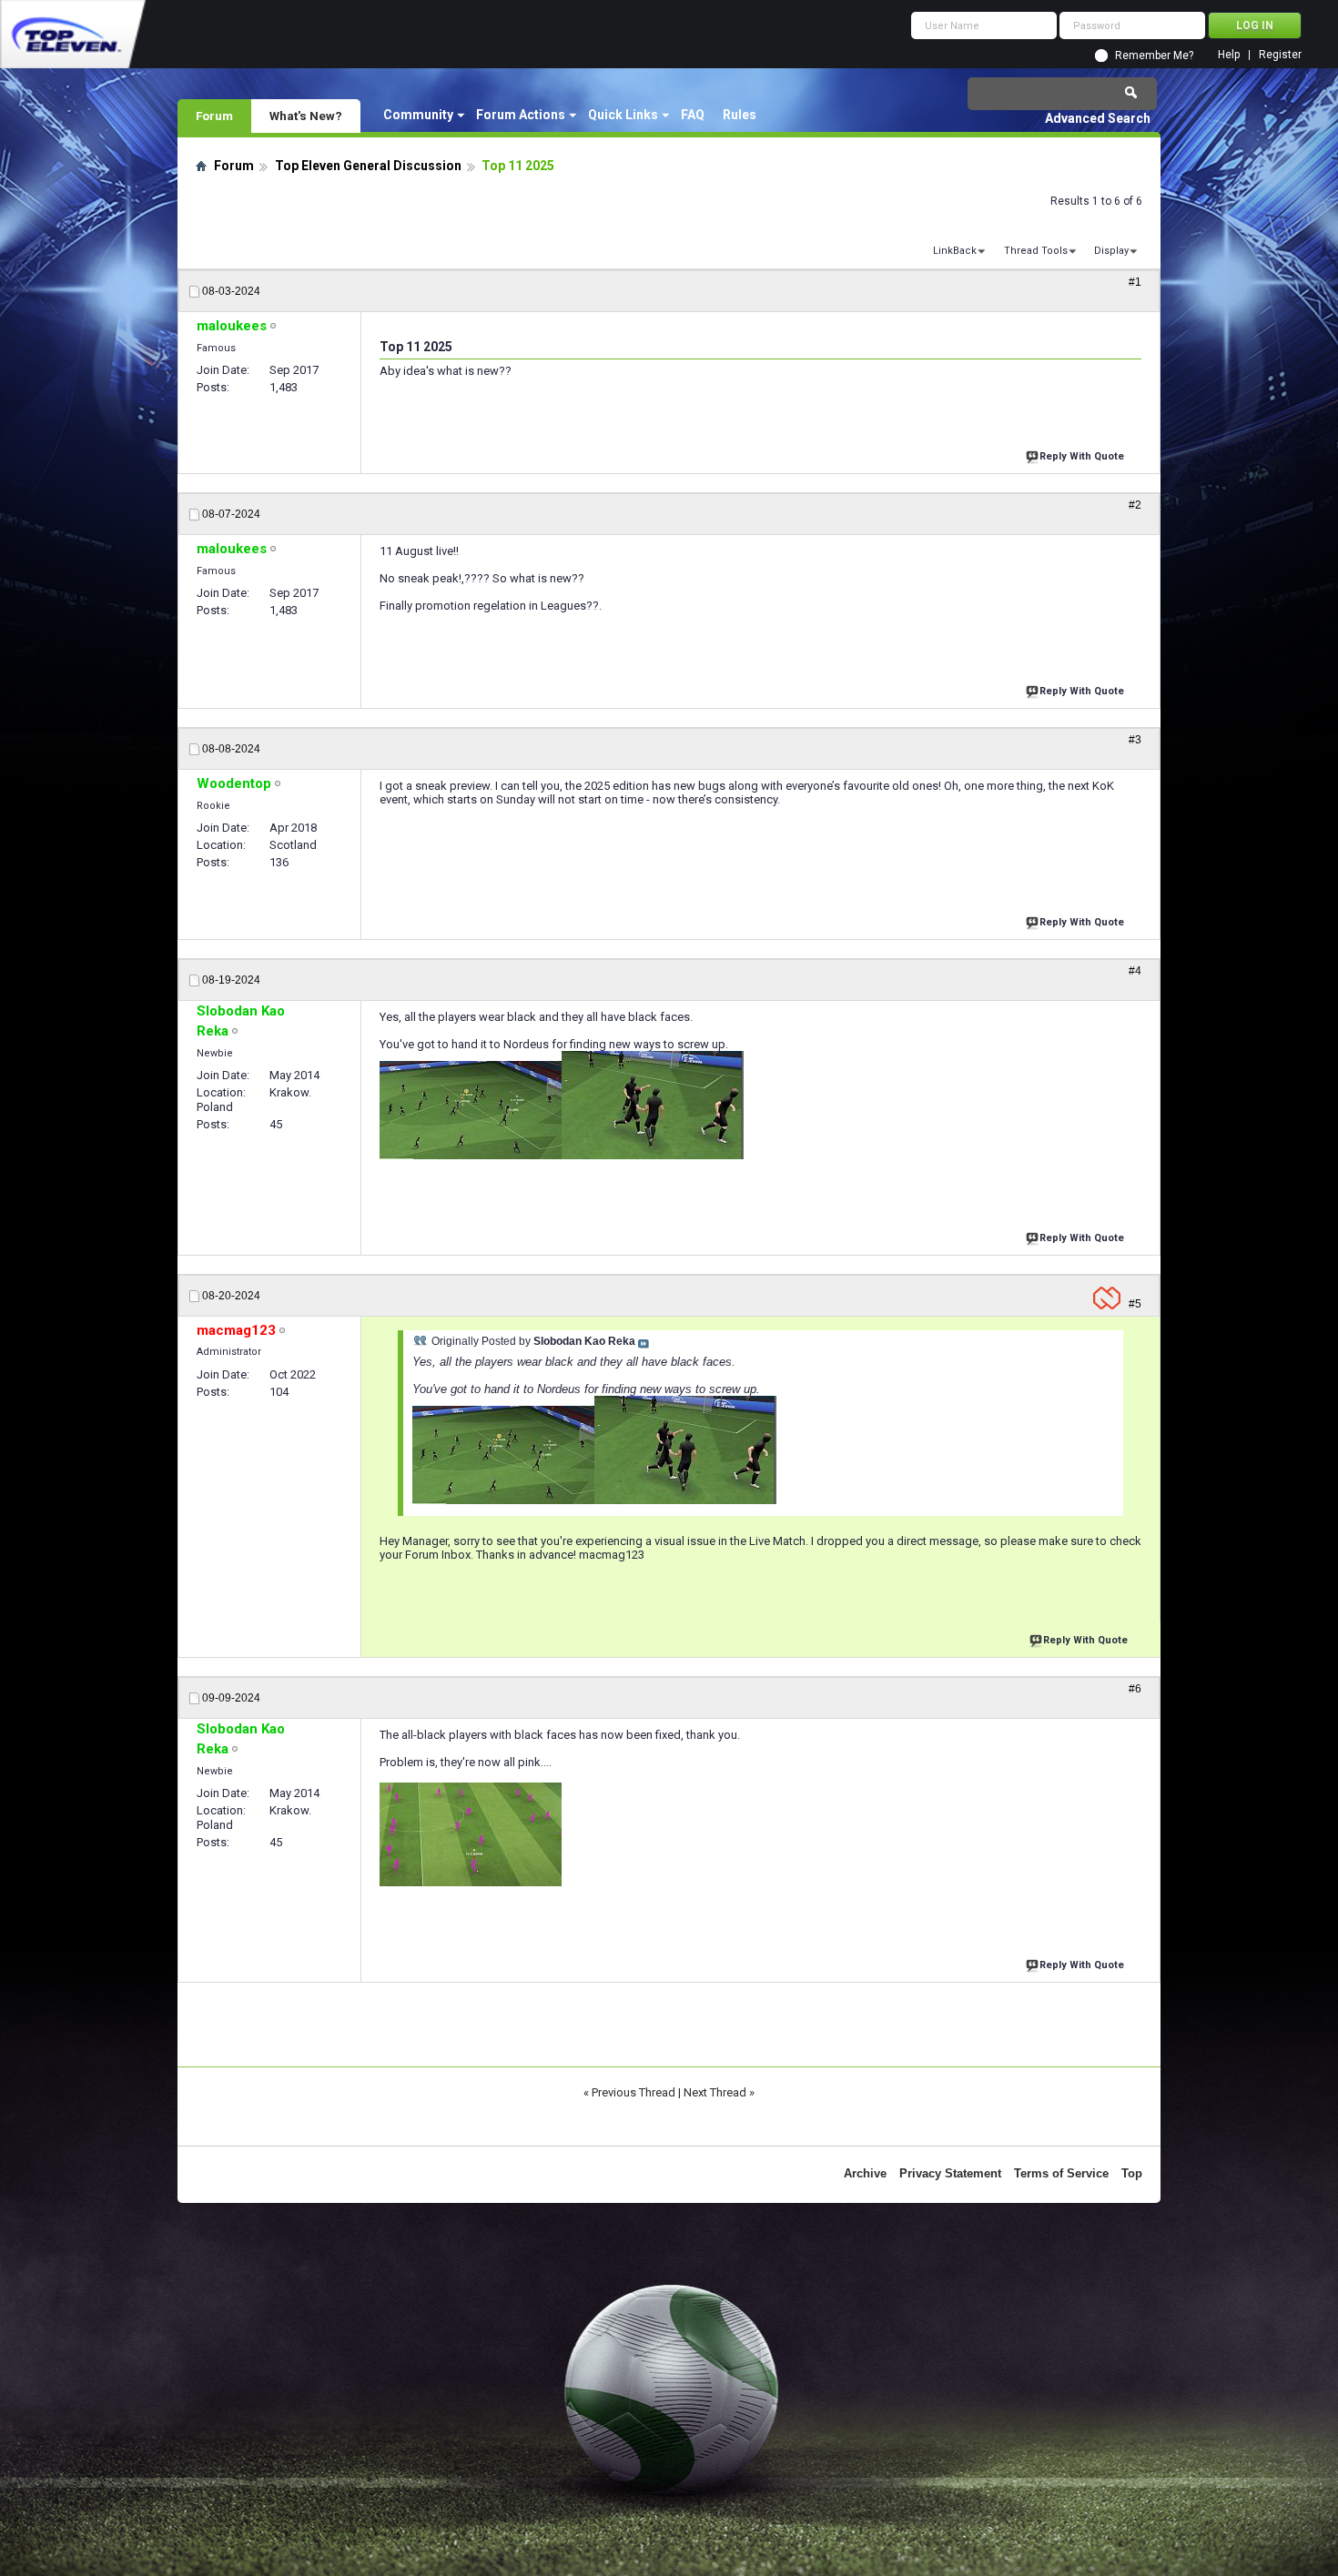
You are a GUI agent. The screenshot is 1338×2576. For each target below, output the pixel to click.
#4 (1135, 971)
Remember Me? (1154, 56)
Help (1229, 55)
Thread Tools (1036, 251)
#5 (1135, 1304)
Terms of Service (1061, 2173)
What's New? (306, 116)
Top (1132, 2173)
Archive (865, 2173)
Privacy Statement (950, 2173)
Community (418, 115)
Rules (740, 115)
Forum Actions (521, 115)
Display (1111, 251)
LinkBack (955, 251)
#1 (1135, 282)
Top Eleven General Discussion (368, 166)
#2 (1135, 505)
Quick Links (623, 115)
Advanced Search (1098, 118)
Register (1280, 55)
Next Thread (715, 2092)
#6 (1135, 1689)
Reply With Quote (1082, 456)
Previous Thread (634, 2092)
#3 (1135, 740)
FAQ (693, 115)
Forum (214, 116)
